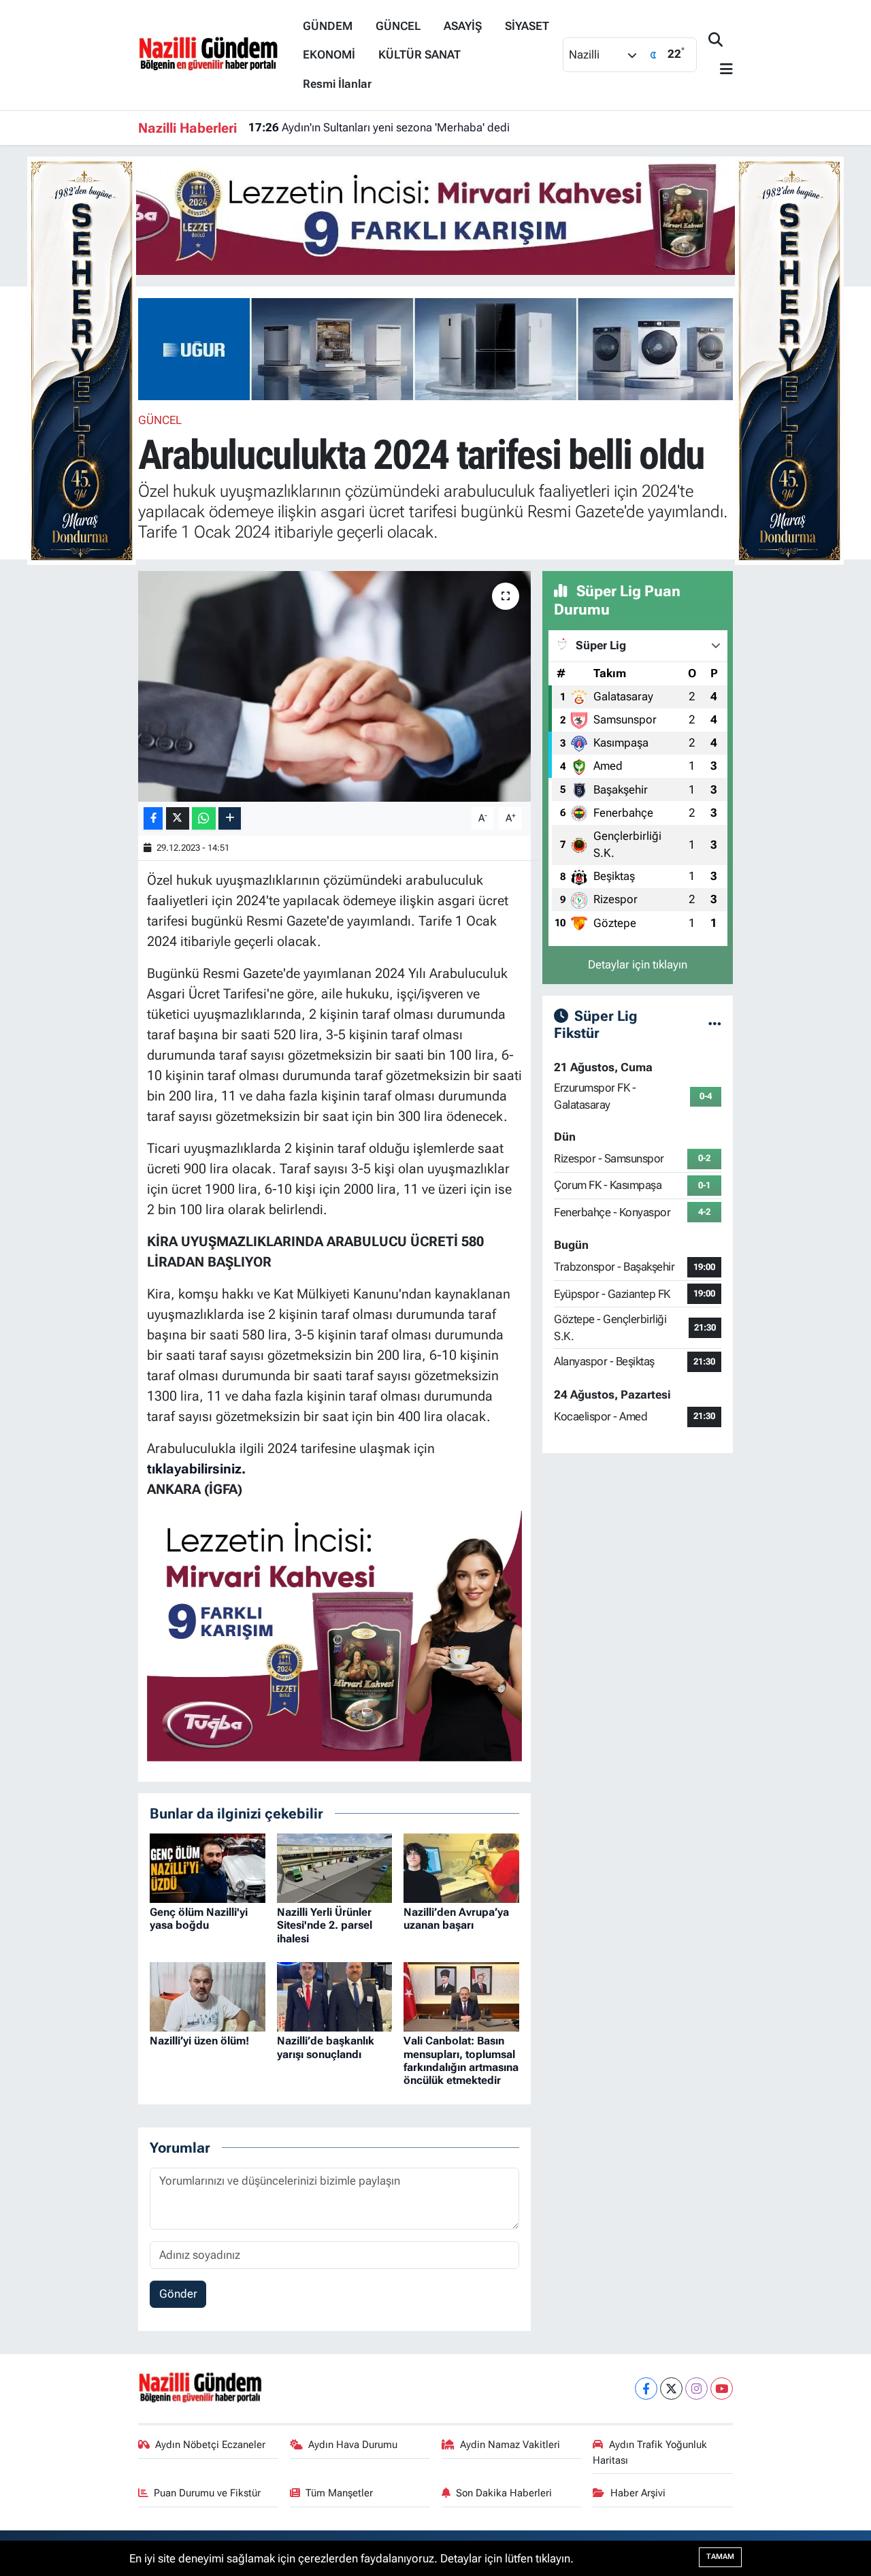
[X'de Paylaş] (178, 818)
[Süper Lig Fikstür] (715, 1024)
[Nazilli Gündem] (215, 54)
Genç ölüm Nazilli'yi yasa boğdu (199, 1919)
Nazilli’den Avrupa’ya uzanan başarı (456, 1919)
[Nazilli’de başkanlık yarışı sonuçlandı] (335, 1996)
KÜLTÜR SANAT (420, 54)
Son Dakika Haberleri (504, 2493)
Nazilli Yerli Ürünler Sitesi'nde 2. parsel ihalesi (325, 1925)
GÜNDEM (328, 26)
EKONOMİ (329, 54)
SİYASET (527, 26)
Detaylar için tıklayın (638, 964)
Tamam (720, 2557)
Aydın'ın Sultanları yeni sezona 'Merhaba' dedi (379, 127)
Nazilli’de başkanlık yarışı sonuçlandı (326, 2047)
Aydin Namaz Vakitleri (510, 2445)
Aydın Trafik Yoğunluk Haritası (650, 2452)
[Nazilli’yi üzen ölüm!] (208, 1996)
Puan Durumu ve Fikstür (207, 2493)
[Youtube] (722, 2388)
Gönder (178, 2294)
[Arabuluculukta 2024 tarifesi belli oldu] (334, 686)
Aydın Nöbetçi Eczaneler (210, 2445)
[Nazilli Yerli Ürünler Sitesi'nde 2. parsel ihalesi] (335, 1867)
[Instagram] (696, 2388)
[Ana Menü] (721, 70)
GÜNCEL (398, 26)
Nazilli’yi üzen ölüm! (199, 2041)
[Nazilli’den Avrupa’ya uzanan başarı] (461, 1867)
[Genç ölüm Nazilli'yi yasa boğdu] (208, 1867)
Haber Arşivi (638, 2493)
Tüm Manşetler (339, 2493)
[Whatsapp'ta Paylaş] (204, 818)
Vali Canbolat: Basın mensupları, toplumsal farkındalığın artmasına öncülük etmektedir (461, 2060)
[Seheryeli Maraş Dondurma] (82, 359)
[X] (671, 2388)
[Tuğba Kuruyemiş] (435, 214)
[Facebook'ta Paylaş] (153, 818)
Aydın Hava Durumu (353, 2445)
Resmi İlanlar (337, 84)
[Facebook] (646, 2388)
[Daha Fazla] (230, 818)
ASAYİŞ (463, 26)
